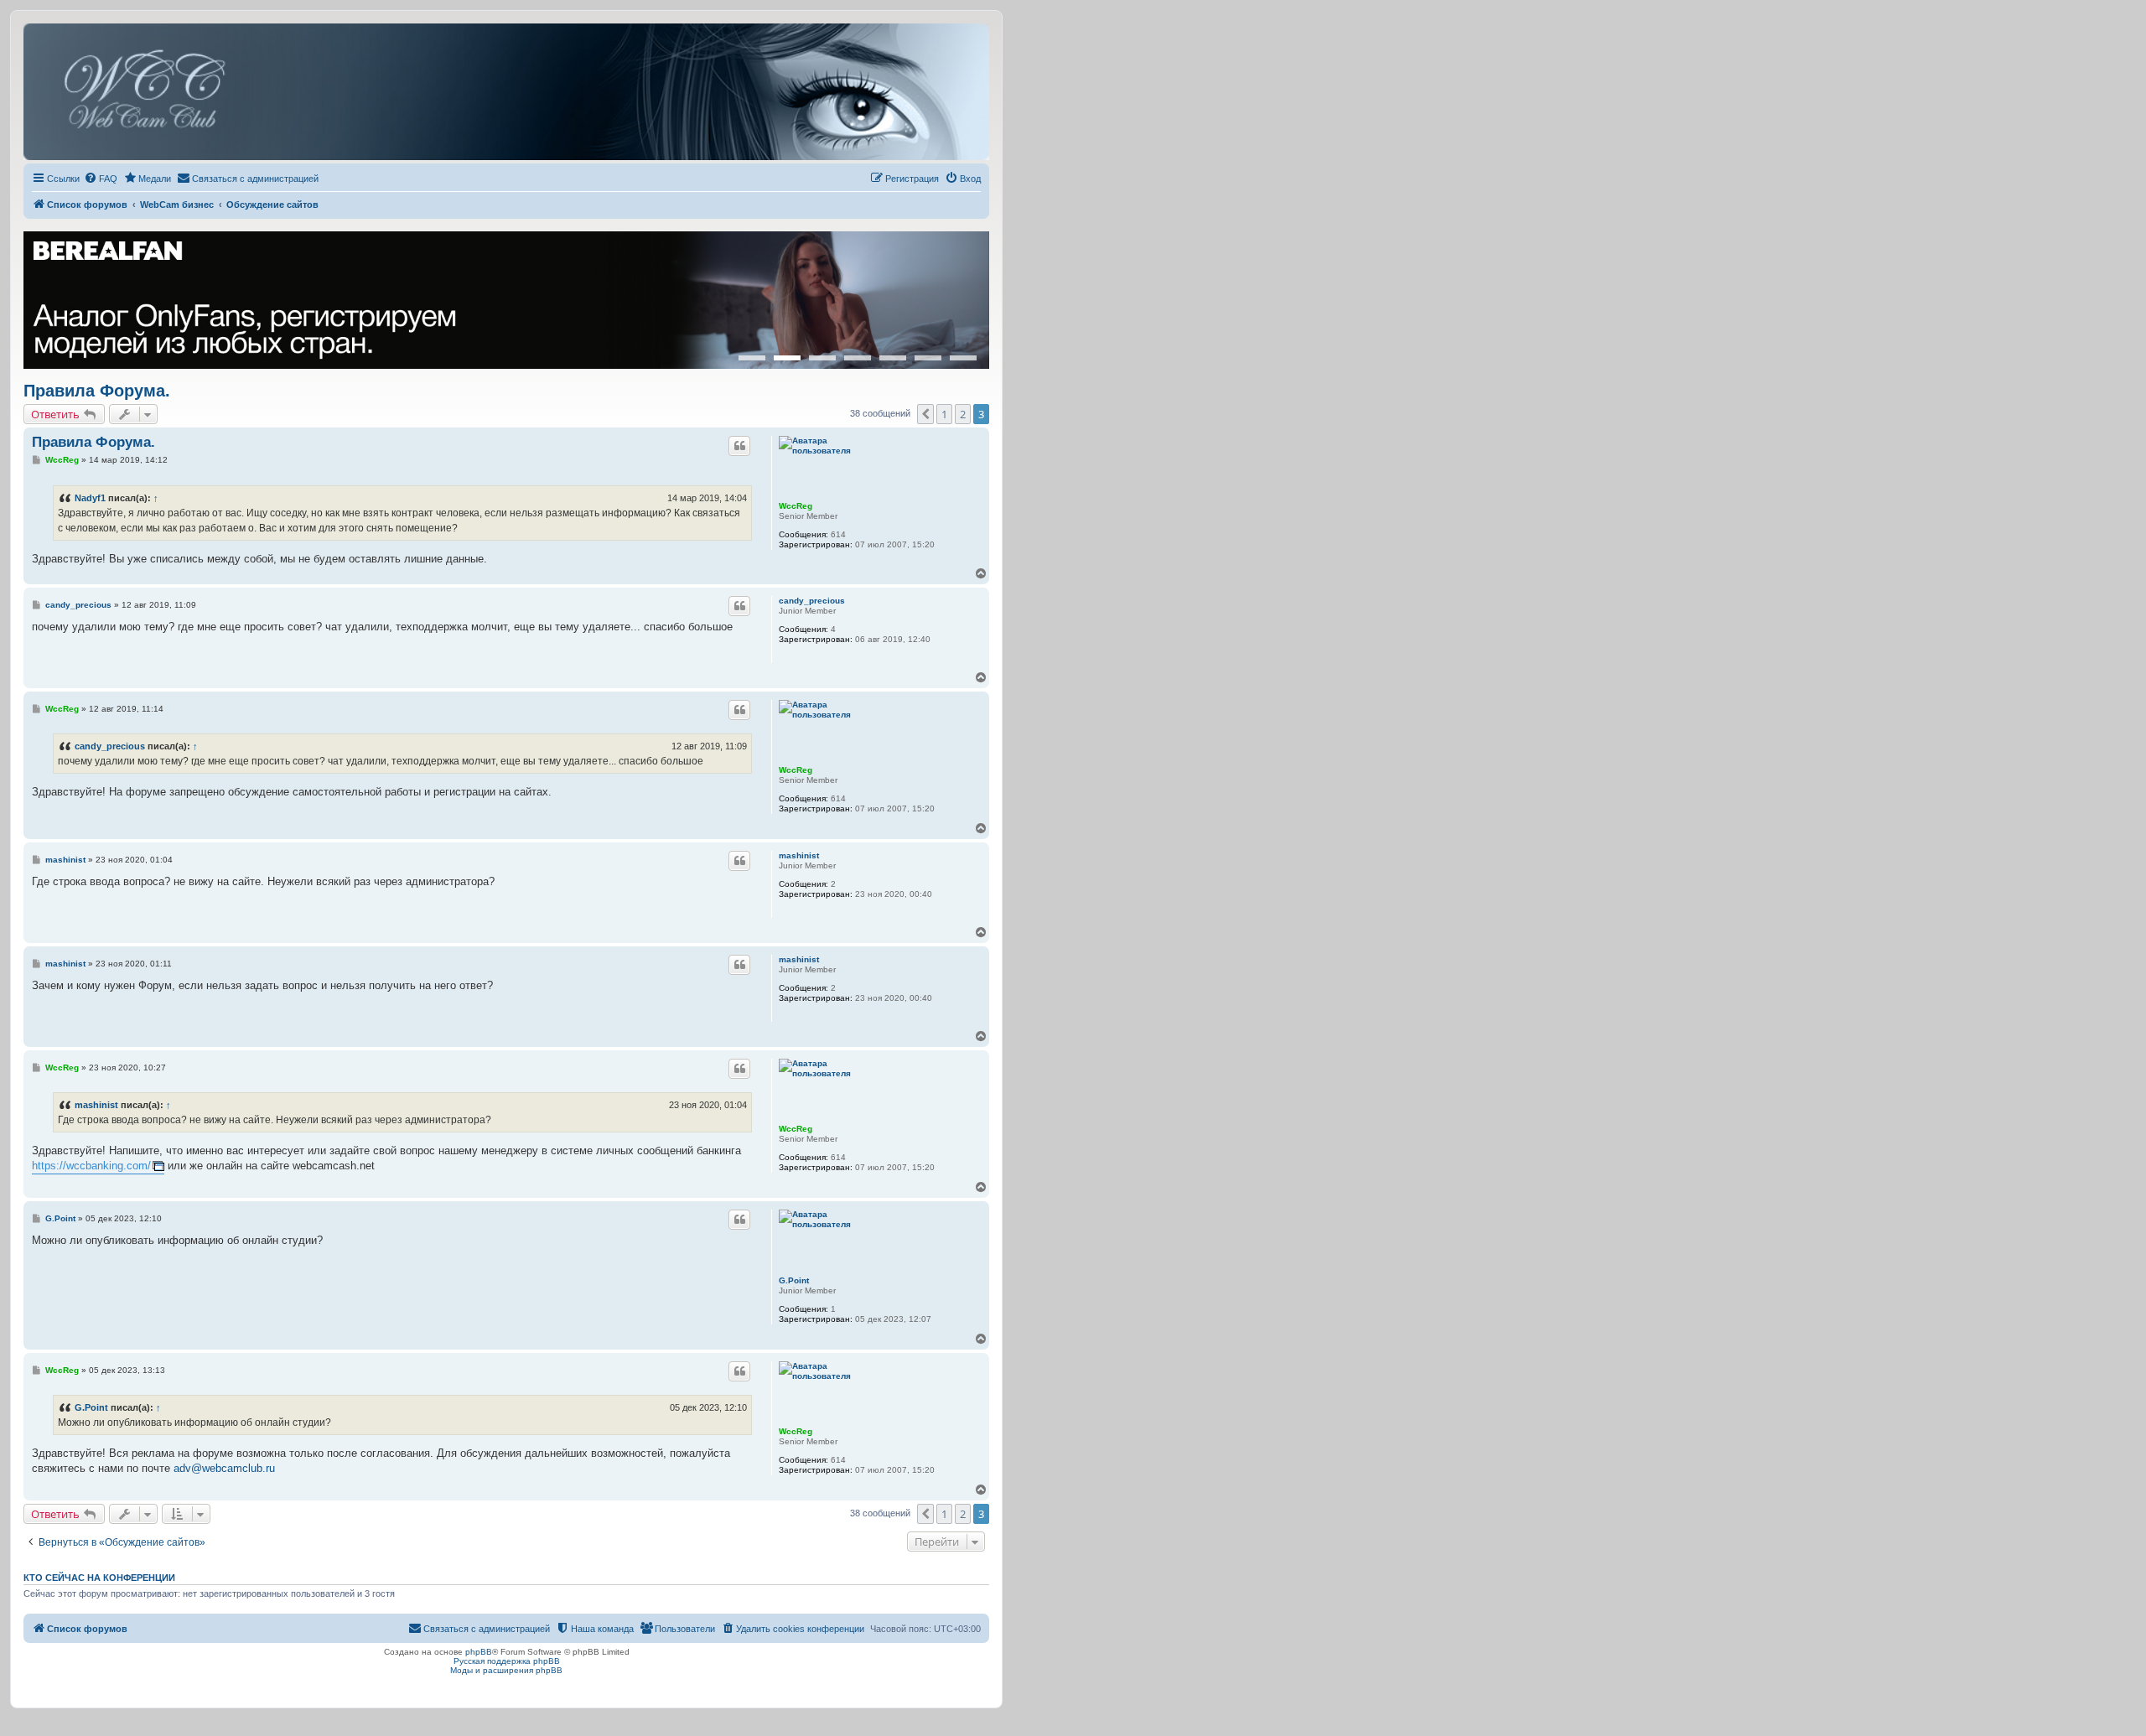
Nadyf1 (90, 498)
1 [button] (944, 414)
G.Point (794, 1280)
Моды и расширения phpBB (506, 1670)
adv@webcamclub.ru (224, 1468)
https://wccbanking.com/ (91, 1166)
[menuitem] (101, 179)
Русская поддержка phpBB (507, 1661)
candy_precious (812, 601)
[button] (925, 414)
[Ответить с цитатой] (739, 446)
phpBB (479, 1652)
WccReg (796, 506)
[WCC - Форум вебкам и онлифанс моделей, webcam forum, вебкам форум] (506, 92)
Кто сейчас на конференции (99, 1578)
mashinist (799, 855)
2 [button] (963, 414)
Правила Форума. (97, 391)
